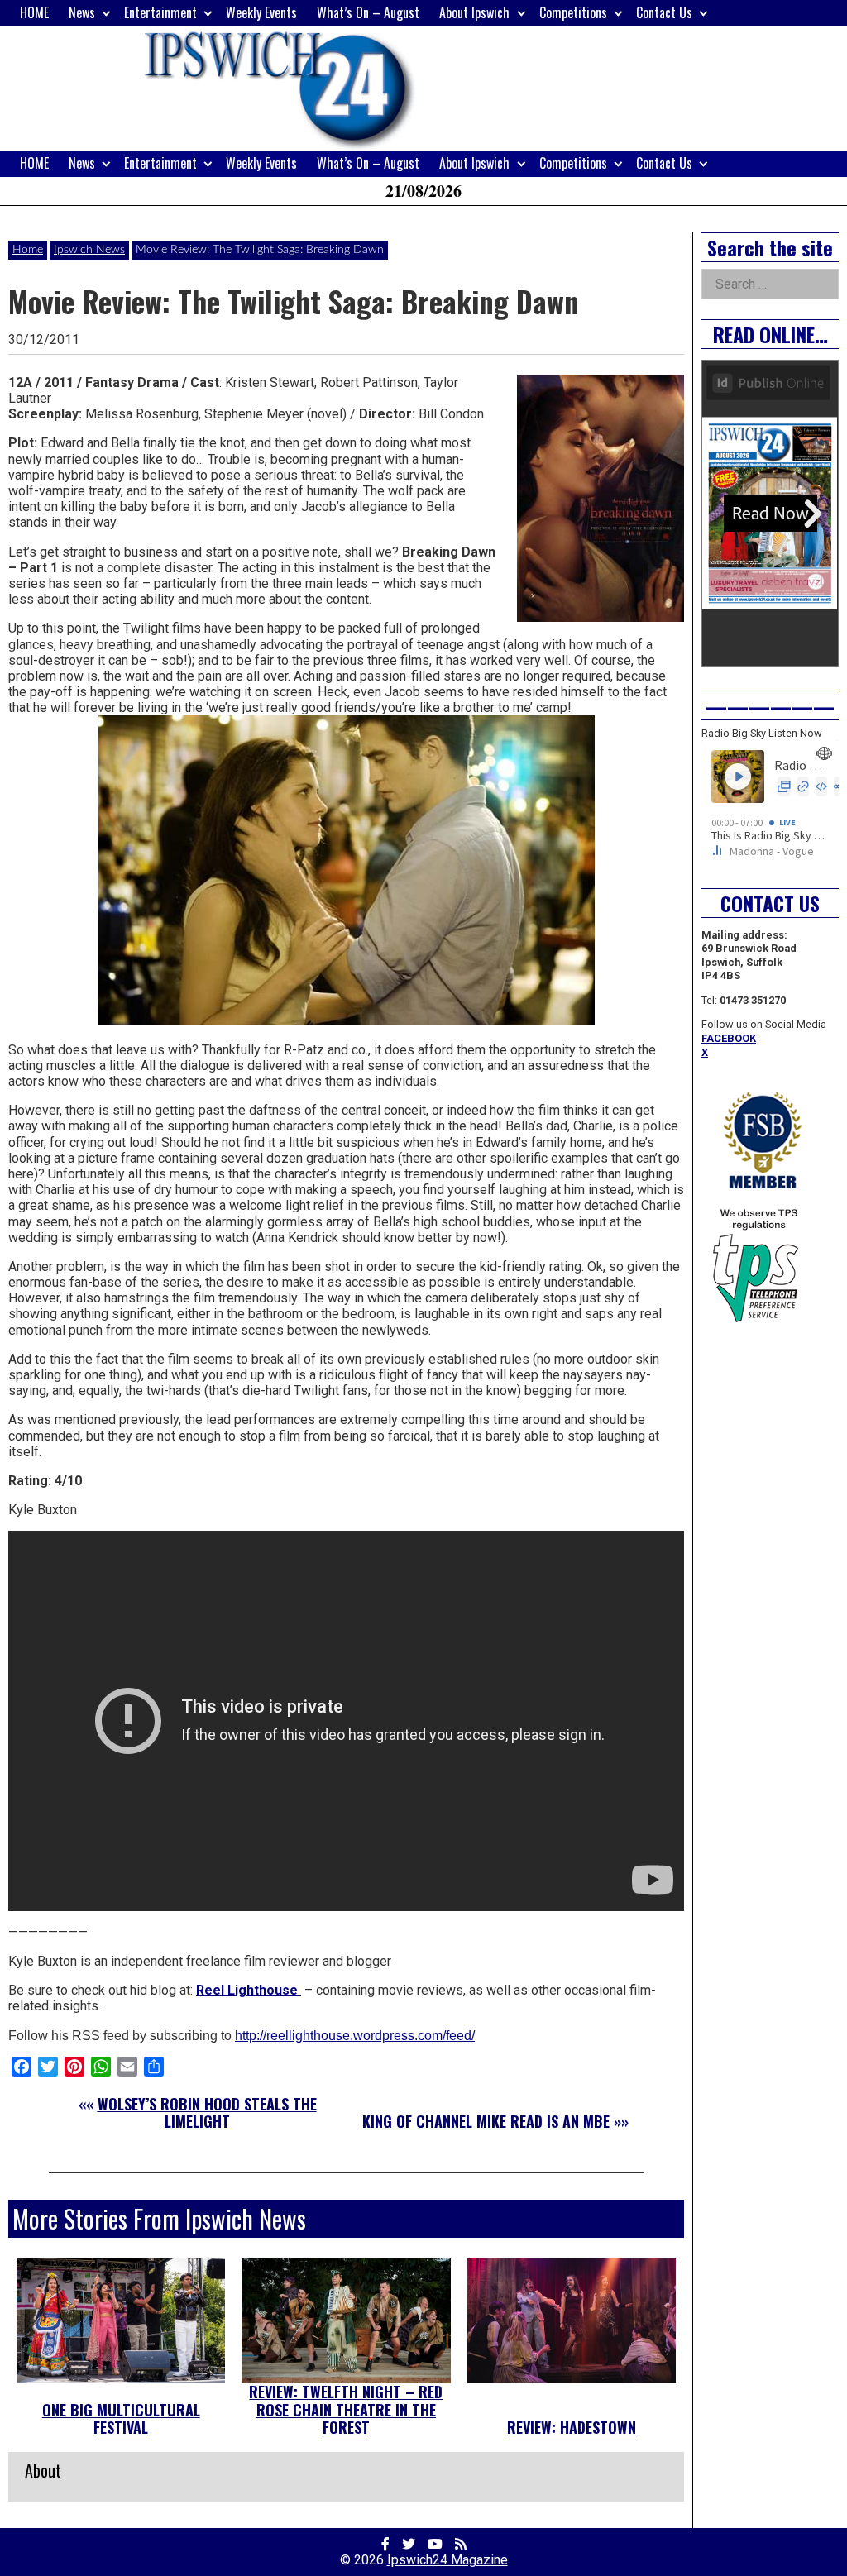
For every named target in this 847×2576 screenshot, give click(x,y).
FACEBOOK (729, 1038)
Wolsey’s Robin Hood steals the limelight (207, 2113)
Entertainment (160, 12)
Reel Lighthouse (249, 1990)
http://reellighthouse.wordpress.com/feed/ (355, 2036)
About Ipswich (474, 12)
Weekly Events (261, 12)
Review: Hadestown (572, 2427)
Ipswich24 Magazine (447, 2560)
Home (28, 250)
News (82, 12)
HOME (34, 12)
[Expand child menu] (106, 13)
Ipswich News (89, 250)
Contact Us (664, 12)
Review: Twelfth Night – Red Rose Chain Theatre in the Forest (346, 2409)
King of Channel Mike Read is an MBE (486, 2121)
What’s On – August (368, 12)
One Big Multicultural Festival (121, 2419)
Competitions (573, 12)
